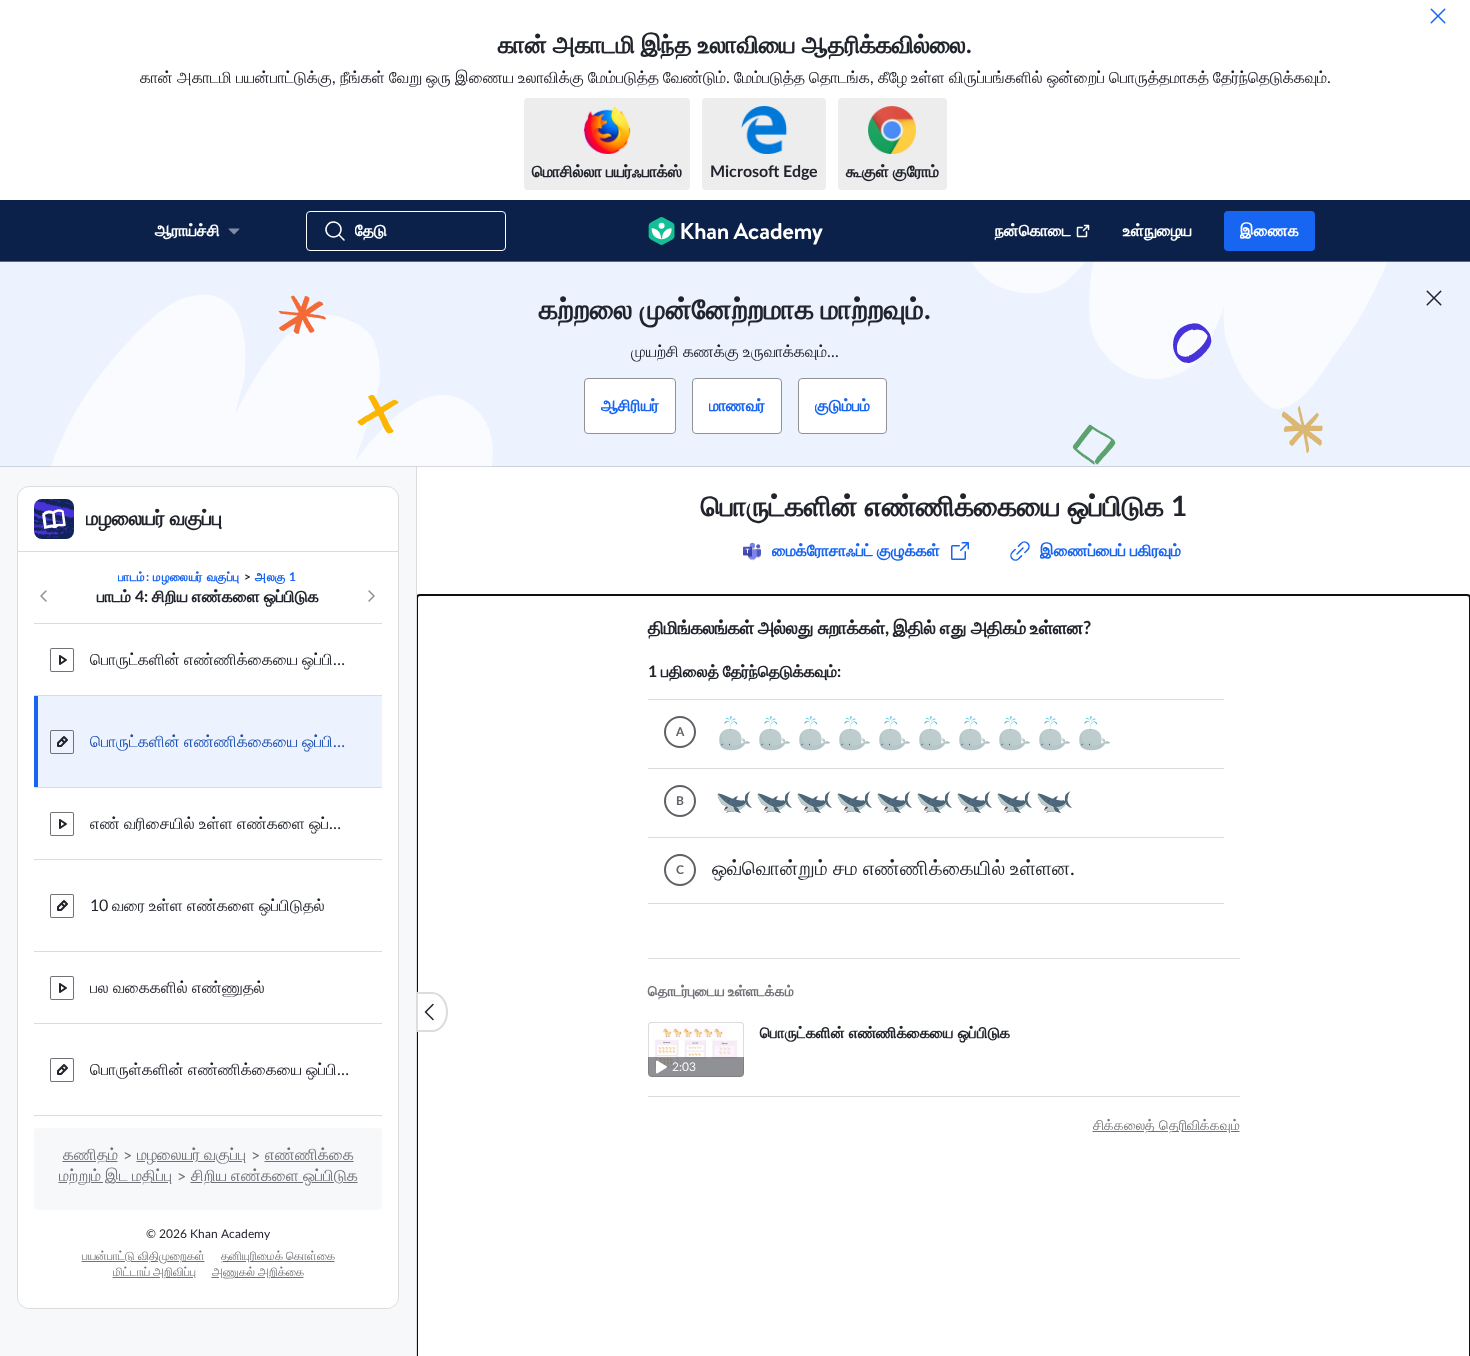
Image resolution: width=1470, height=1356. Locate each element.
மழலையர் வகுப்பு (191, 1155)
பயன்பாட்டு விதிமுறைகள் (143, 1256)
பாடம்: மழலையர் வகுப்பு (179, 577)
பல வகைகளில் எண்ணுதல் (177, 988)
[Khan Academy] (735, 231)
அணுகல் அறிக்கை (258, 1272)
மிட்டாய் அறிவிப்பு (154, 1272)
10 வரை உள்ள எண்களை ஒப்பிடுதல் (207, 906)
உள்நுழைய (1157, 231)
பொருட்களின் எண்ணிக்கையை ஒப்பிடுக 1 (220, 742)
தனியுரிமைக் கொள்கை (278, 1256)
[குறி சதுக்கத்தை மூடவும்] (1434, 298)
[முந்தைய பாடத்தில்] (44, 596)
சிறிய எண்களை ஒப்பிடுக (274, 1176)
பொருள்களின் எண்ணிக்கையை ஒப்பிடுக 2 (220, 1070)
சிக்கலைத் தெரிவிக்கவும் (1166, 1126)
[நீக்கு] (1438, 16)
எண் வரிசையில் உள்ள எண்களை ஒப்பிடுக (220, 824)
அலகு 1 (276, 577)
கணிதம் (90, 1155)
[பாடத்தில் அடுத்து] (371, 596)
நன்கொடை (1033, 231)
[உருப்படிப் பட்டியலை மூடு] (432, 1012)
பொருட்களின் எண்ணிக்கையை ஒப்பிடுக (220, 660)
